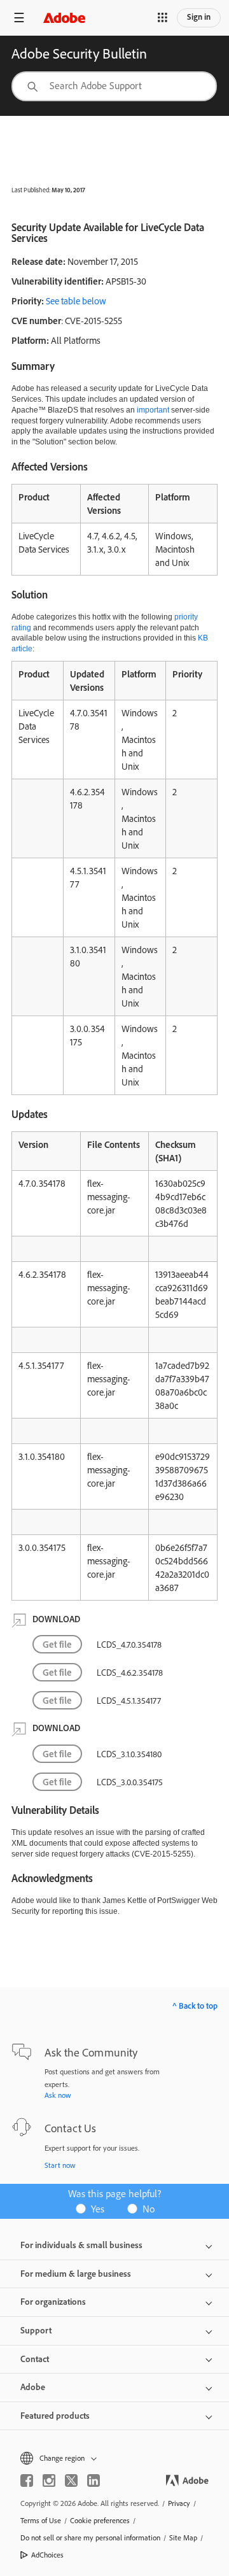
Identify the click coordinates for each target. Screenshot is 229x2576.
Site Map (183, 2537)
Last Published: (31, 190)
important (153, 410)
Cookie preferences (100, 2520)
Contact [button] (35, 2359)
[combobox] (114, 86)
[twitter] (71, 2480)
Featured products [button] (55, 2416)
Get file (57, 1644)
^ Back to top (195, 2006)
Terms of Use (41, 2520)
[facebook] (27, 2480)
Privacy (179, 2503)
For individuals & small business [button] (81, 2245)
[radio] (94, 2208)
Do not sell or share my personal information (90, 2537)
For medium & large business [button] (76, 2274)
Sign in (199, 17)
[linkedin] (94, 2480)
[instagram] (49, 2480)
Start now (60, 2165)
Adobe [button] (33, 2387)
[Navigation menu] (19, 18)
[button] (162, 18)
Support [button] (36, 2330)
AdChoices (47, 2555)
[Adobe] (64, 18)
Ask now (58, 2095)
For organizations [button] (53, 2302)
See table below (76, 301)
